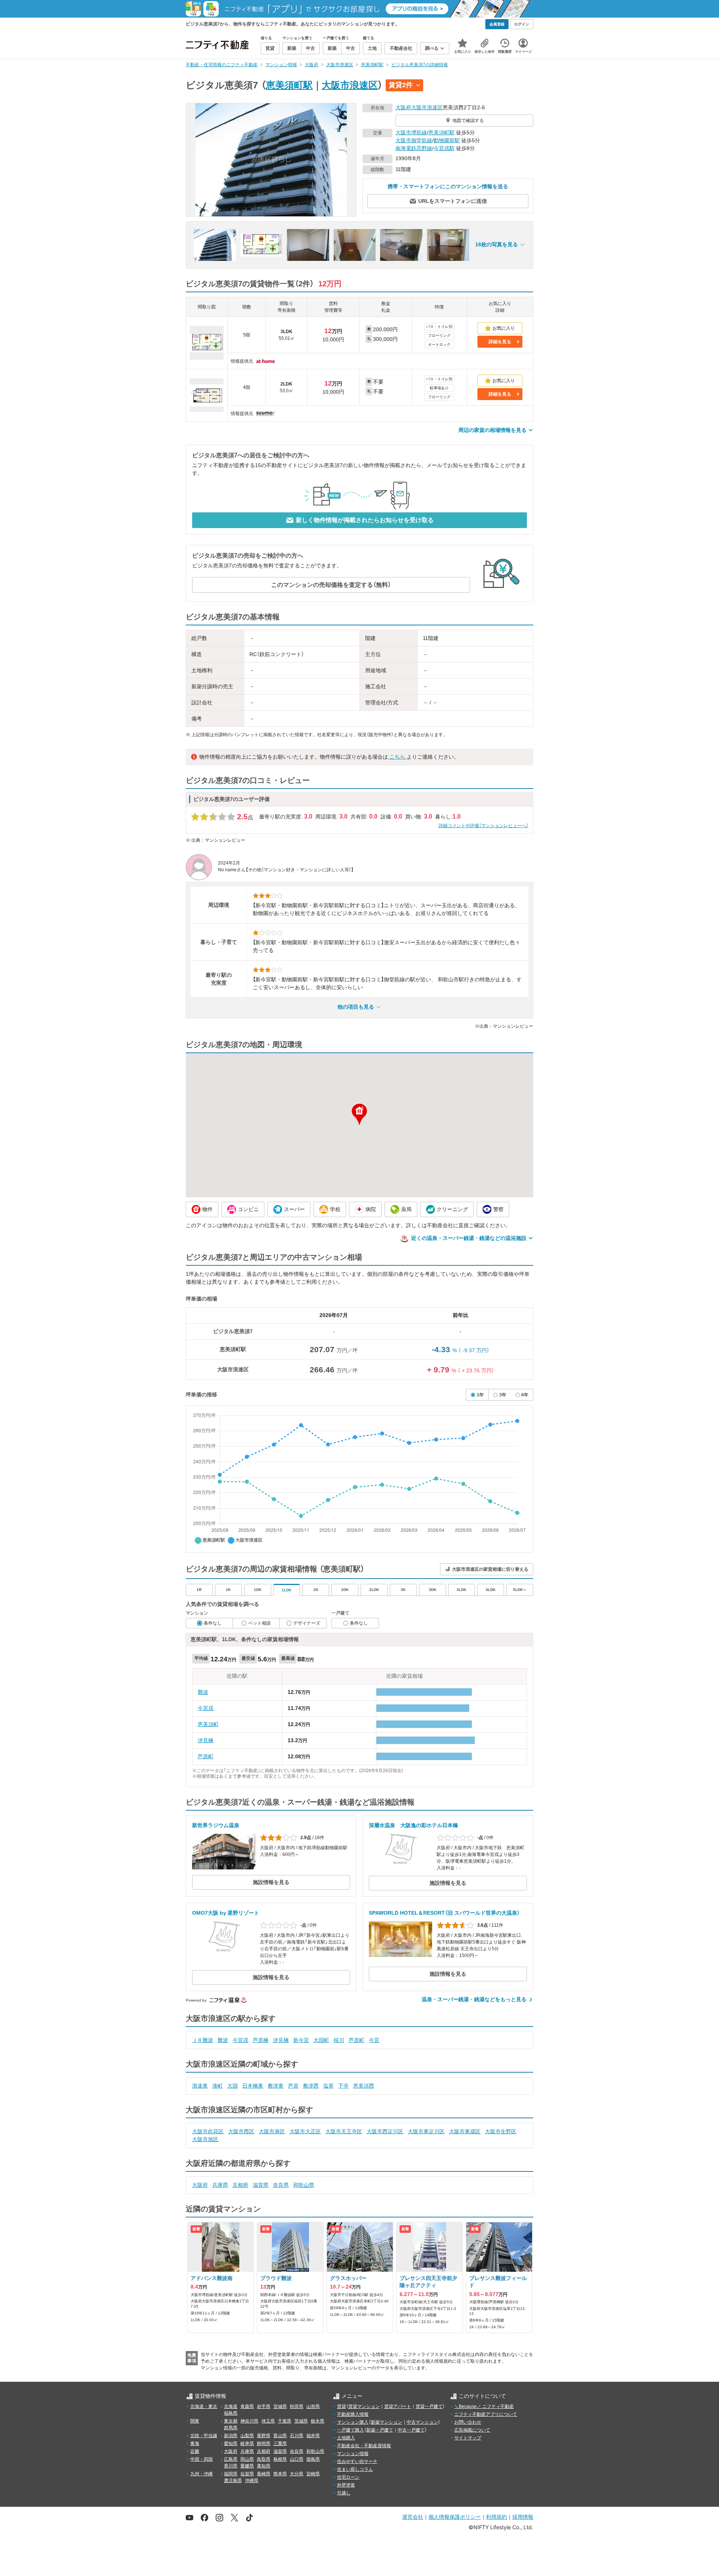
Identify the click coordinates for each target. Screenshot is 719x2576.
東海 (195, 2444)
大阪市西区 (241, 2131)
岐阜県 (247, 2444)
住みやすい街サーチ (357, 2461)
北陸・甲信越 (204, 2436)
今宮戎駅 (444, 148)
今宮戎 (206, 1708)
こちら (397, 757)
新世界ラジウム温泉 (216, 1825)
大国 (233, 2086)
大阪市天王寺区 (344, 2131)
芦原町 (206, 1756)
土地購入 (346, 2438)
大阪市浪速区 (350, 85)
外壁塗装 (346, 2485)
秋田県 (297, 2406)
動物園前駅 (447, 140)
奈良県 (281, 2185)
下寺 (343, 2086)
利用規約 (497, 2517)
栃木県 (318, 2421)
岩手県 (264, 2406)
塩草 (328, 2086)
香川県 (231, 2466)
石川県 (297, 2436)
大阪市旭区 (205, 2139)
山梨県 (247, 2436)
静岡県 (264, 2444)
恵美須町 (208, 1724)
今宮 (374, 2040)
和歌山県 (304, 2185)
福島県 (231, 2413)
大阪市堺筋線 (411, 132)
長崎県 (264, 2474)
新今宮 (301, 2040)
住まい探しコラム (355, 2469)
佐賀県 (247, 2474)
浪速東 (200, 2086)
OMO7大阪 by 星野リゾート (226, 1913)
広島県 (231, 2459)
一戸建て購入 (351, 2430)
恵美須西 (364, 2086)
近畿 (195, 2451)
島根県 (280, 2459)
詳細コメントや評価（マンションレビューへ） (483, 826)
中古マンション (422, 2422)
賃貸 (342, 2406)
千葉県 (285, 2421)
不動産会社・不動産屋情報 (364, 2446)
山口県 (297, 2459)
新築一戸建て (380, 2430)
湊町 (218, 2086)
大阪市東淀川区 (426, 2131)
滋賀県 (261, 2185)
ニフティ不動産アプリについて (486, 2414)
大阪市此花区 (208, 2131)
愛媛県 (247, 2466)
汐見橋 (206, 1740)
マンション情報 (353, 2454)
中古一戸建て (411, 2430)
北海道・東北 (204, 2406)
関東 (195, 2421)
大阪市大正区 (305, 2131)
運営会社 (413, 2517)
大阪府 (403, 107)
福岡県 (231, 2474)
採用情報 (523, 2517)
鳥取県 (264, 2459)
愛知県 (231, 2444)
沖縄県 (252, 2481)
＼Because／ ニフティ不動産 (484, 2406)
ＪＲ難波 (203, 2040)
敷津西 (311, 2086)
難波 (203, 1692)
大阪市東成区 (465, 2131)
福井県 (313, 2436)
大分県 (297, 2474)
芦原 (293, 2086)
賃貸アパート (398, 2406)
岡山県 (247, 2459)
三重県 (280, 2444)
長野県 (264, 2436)
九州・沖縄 (201, 2474)
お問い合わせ (468, 2422)
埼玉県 (268, 2421)
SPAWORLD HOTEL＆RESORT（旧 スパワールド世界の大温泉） (444, 1913)
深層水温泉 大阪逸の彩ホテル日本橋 (413, 1825)
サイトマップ (468, 2438)
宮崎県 (313, 2474)
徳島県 (313, 2459)
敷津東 (276, 2086)
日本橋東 (253, 2086)
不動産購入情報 (353, 2414)
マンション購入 (353, 2422)
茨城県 (301, 2421)
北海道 (231, 2406)
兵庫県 (220, 2185)
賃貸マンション (364, 2406)
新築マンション (386, 2422)
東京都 (231, 2421)
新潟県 (231, 2436)
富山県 (280, 2436)
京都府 (240, 2185)
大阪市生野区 (501, 2131)
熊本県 (280, 2474)
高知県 (264, 2466)
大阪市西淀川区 (385, 2131)
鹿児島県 (233, 2481)
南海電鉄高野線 (414, 148)
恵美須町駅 (289, 85)
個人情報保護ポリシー (455, 2517)
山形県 (313, 2406)
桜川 (339, 2040)
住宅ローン (348, 2477)
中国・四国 (201, 2459)
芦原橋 (261, 2040)
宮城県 (280, 2406)
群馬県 (231, 2428)
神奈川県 (249, 2421)
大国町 (321, 2040)
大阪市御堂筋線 (414, 140)
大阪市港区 (272, 2131)
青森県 (247, 2406)
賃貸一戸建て (429, 2406)
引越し (344, 2493)
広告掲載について (472, 2430)
